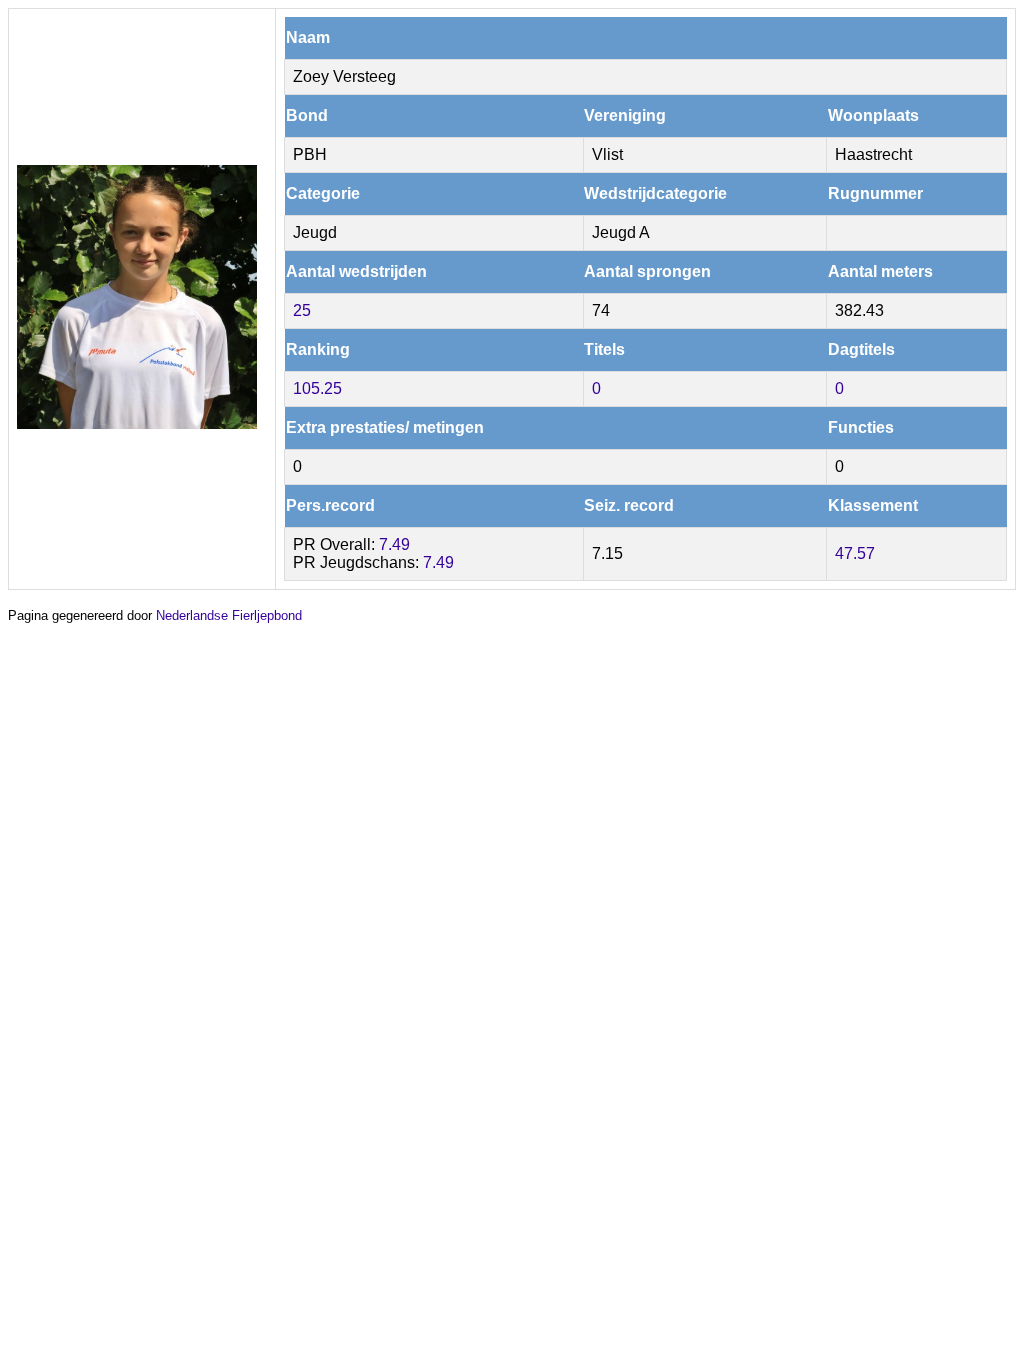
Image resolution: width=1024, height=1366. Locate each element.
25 (302, 310)
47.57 (855, 553)
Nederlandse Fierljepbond (229, 615)
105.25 (317, 388)
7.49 (394, 544)
